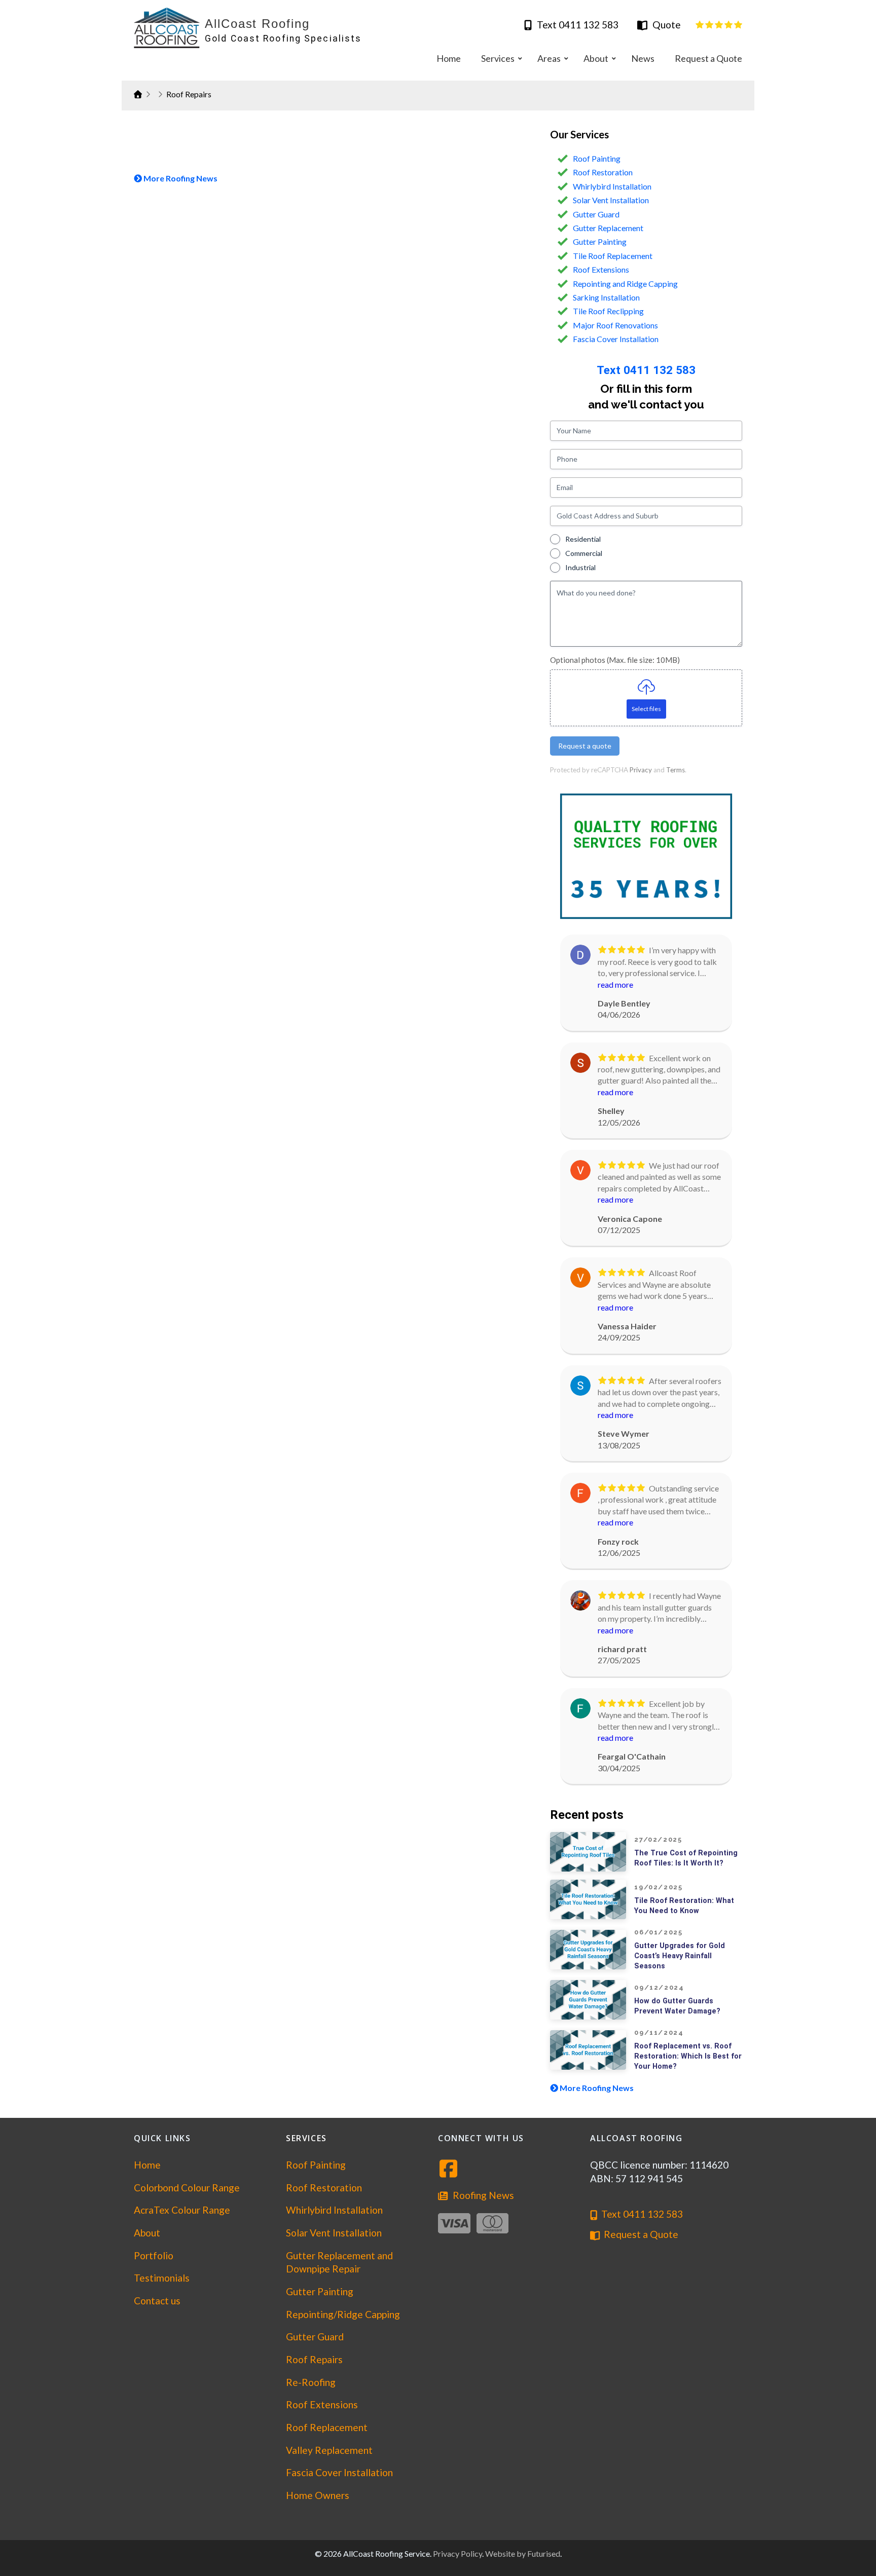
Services (306, 2138)
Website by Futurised (523, 2553)
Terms (676, 770)
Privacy (641, 770)
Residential (583, 539)
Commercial (584, 553)
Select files (646, 709)
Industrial (580, 567)
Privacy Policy (458, 2553)
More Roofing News (180, 178)
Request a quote (585, 746)
